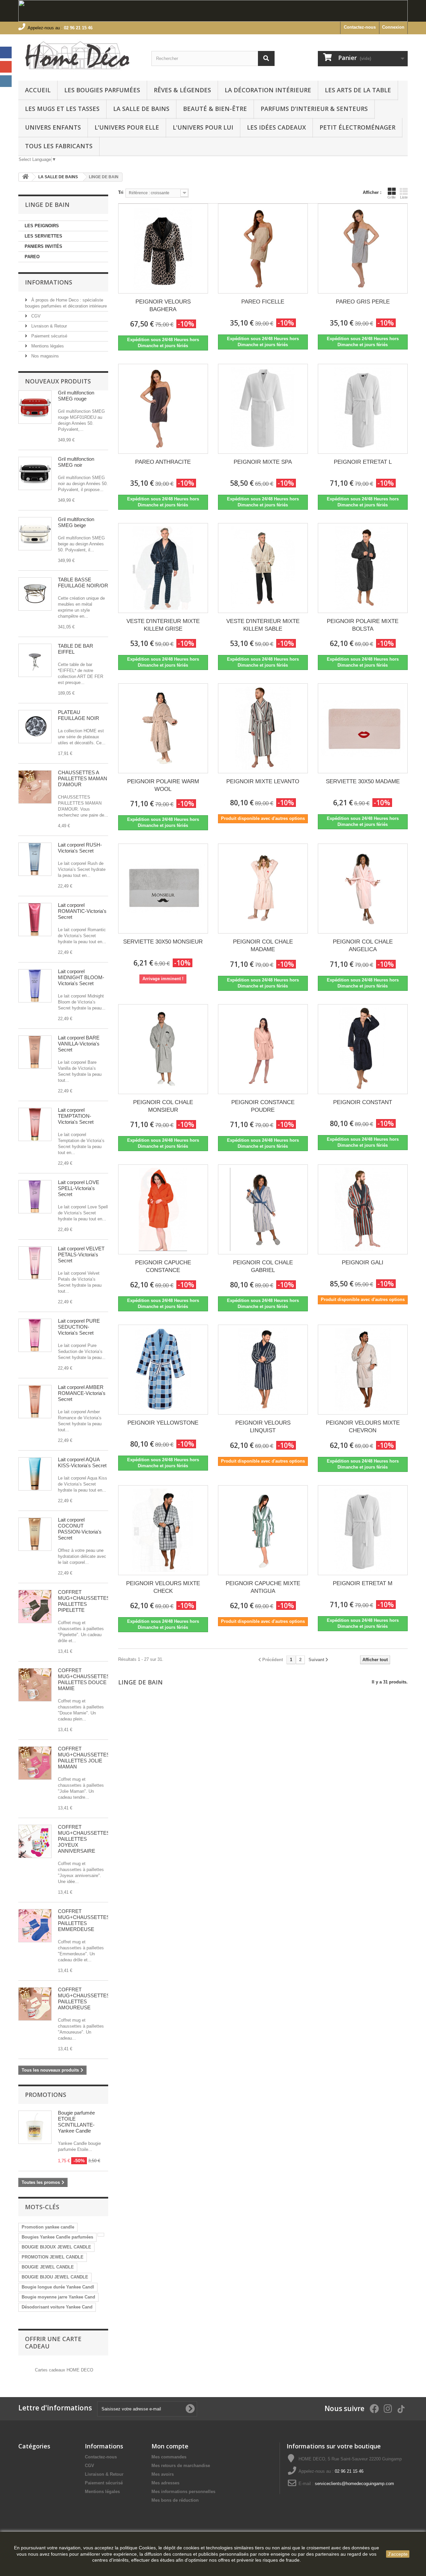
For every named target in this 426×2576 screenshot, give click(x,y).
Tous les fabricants (59, 146)
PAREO (32, 257)
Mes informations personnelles (183, 2492)
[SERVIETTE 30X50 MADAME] (363, 728)
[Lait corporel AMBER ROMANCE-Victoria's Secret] (35, 1402)
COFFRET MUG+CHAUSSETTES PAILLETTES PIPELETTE (84, 1601)
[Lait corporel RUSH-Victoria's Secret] (35, 859)
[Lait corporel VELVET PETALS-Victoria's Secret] (35, 1263)
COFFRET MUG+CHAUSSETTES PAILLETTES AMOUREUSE (84, 1998)
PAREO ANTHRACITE (163, 462)
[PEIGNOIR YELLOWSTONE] (163, 1370)
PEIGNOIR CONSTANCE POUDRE (263, 1106)
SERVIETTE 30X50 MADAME (363, 781)
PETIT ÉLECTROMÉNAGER (357, 127)
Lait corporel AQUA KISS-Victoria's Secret (82, 1462)
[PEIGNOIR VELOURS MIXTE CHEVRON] (363, 1370)
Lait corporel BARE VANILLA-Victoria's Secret (79, 1044)
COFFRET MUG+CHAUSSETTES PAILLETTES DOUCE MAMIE (84, 1679)
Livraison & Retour (48, 326)
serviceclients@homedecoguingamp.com (354, 2484)
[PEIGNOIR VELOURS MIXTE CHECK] (163, 1530)
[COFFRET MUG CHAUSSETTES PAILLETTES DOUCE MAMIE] (35, 1685)
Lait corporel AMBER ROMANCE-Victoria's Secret (82, 1393)
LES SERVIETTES (43, 236)
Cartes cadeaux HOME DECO (64, 2370)
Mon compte (170, 2446)
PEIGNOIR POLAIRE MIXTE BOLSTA (363, 625)
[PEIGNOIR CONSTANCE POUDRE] (263, 1049)
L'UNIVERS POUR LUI (203, 127)
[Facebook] (6, 52)
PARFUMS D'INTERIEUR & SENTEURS (314, 109)
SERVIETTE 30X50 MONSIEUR (163, 942)
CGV (35, 316)
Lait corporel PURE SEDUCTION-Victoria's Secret (79, 1327)
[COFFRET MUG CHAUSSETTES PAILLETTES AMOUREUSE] (35, 2004)
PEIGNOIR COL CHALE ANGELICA (363, 946)
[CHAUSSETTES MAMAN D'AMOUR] (35, 787)
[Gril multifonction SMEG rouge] (35, 407)
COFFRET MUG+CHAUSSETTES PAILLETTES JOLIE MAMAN (84, 1758)
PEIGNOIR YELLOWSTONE (163, 1423)
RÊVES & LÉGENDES (182, 90)
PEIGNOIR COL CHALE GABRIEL (263, 1266)
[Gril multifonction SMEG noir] (35, 473)
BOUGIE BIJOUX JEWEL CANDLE (56, 2247)
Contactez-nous (360, 27)
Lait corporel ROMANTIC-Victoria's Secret (82, 911)
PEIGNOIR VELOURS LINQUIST (263, 1427)
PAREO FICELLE (263, 302)
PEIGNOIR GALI (363, 1263)
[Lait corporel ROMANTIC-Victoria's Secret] (35, 920)
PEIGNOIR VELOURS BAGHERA (163, 306)
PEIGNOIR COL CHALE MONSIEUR (163, 1106)
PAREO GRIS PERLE (363, 302)
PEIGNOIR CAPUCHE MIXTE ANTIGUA (263, 1587)
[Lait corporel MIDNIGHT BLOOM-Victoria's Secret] (35, 986)
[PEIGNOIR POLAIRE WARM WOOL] (163, 728)
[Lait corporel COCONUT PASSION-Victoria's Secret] (35, 1534)
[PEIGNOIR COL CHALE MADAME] (263, 889)
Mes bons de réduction (175, 2500)
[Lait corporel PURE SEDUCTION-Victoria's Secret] (35, 1335)
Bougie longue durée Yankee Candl (58, 2287)
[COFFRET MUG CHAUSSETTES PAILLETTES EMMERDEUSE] (35, 1926)
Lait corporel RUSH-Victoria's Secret (80, 848)
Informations (49, 282)
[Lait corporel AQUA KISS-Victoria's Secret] (35, 1474)
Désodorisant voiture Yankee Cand (57, 2307)
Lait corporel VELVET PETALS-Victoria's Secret (81, 1255)
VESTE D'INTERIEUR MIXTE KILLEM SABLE (263, 625)
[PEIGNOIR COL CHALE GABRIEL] (263, 1209)
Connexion (393, 27)
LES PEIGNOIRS (42, 226)
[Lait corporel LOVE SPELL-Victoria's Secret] (35, 1197)
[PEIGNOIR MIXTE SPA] (263, 409)
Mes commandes (169, 2457)
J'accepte (398, 2554)
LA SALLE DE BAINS (141, 109)
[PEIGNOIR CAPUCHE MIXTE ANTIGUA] (263, 1530)
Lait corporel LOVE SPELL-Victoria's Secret (79, 1188)
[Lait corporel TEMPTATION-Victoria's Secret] (35, 1124)
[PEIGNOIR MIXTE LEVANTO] (263, 728)
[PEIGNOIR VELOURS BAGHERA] (163, 249)
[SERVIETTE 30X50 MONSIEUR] (163, 889)
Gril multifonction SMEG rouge (76, 396)
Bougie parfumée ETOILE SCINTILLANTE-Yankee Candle (76, 2122)
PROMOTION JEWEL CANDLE (53, 2257)
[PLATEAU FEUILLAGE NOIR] (35, 727)
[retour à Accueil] (25, 177)
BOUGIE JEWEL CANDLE (48, 2267)
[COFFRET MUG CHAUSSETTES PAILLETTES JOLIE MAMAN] (35, 1763)
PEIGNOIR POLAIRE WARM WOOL (163, 785)
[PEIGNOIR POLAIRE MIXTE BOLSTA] (363, 568)
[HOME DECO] (80, 56)
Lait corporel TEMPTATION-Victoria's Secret (76, 1116)
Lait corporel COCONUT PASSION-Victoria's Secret (80, 1529)
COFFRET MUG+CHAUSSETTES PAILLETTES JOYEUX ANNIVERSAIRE (84, 1839)
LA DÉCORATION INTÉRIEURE (268, 90)
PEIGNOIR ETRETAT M (363, 1583)
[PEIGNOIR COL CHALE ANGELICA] (363, 889)
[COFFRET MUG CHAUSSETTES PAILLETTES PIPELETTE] (35, 1607)
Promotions (46, 2095)
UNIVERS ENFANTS (53, 127)
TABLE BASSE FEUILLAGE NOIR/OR (83, 583)
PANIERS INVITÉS (43, 246)
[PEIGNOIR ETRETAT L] (363, 409)
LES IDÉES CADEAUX (276, 127)
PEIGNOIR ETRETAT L (363, 462)
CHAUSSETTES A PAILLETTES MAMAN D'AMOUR (83, 778)
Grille (392, 197)
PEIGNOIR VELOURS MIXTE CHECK (163, 1587)
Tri (121, 192)
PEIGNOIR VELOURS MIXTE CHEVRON (363, 1427)
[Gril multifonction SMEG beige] (35, 534)
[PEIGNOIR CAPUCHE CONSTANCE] (163, 1209)
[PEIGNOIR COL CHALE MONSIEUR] (163, 1049)
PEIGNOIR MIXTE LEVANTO (263, 781)
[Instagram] (6, 81)
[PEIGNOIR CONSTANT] (363, 1049)
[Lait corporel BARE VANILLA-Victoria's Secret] (35, 1052)
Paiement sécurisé (49, 336)
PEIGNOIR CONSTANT (363, 1102)
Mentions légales (47, 346)
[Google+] (6, 67)
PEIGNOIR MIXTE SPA (263, 462)
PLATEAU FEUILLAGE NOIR (79, 715)
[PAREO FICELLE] (263, 249)
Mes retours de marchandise (181, 2466)
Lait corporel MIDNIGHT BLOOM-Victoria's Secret (81, 977)
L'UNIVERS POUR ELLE (127, 127)
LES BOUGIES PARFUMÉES (102, 90)
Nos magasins (44, 356)
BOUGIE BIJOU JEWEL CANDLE (55, 2277)
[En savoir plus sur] (101, 2235)
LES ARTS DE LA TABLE (358, 90)
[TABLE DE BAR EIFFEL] (35, 660)
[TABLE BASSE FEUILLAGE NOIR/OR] (35, 594)
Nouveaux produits (58, 381)
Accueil (38, 90)
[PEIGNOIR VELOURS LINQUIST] (263, 1370)
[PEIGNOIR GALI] (363, 1209)
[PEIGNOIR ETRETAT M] (363, 1530)
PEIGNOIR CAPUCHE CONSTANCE (163, 1266)
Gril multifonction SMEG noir (76, 462)
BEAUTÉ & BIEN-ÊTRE (215, 109)
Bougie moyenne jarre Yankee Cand (58, 2297)
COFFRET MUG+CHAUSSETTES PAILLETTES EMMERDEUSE (84, 1920)
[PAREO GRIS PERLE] (363, 249)
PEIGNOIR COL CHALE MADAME (263, 946)
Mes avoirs (163, 2474)
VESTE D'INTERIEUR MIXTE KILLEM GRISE (163, 625)
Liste (404, 197)
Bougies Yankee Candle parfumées (57, 2237)
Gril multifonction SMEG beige (76, 522)
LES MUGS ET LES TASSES (62, 109)
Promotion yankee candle (48, 2227)
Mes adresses (165, 2483)
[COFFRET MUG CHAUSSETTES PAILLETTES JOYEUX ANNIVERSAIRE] (35, 1841)
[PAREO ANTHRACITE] (163, 409)
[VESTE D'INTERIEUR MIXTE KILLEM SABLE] (263, 568)
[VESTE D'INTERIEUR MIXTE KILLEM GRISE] (163, 568)
